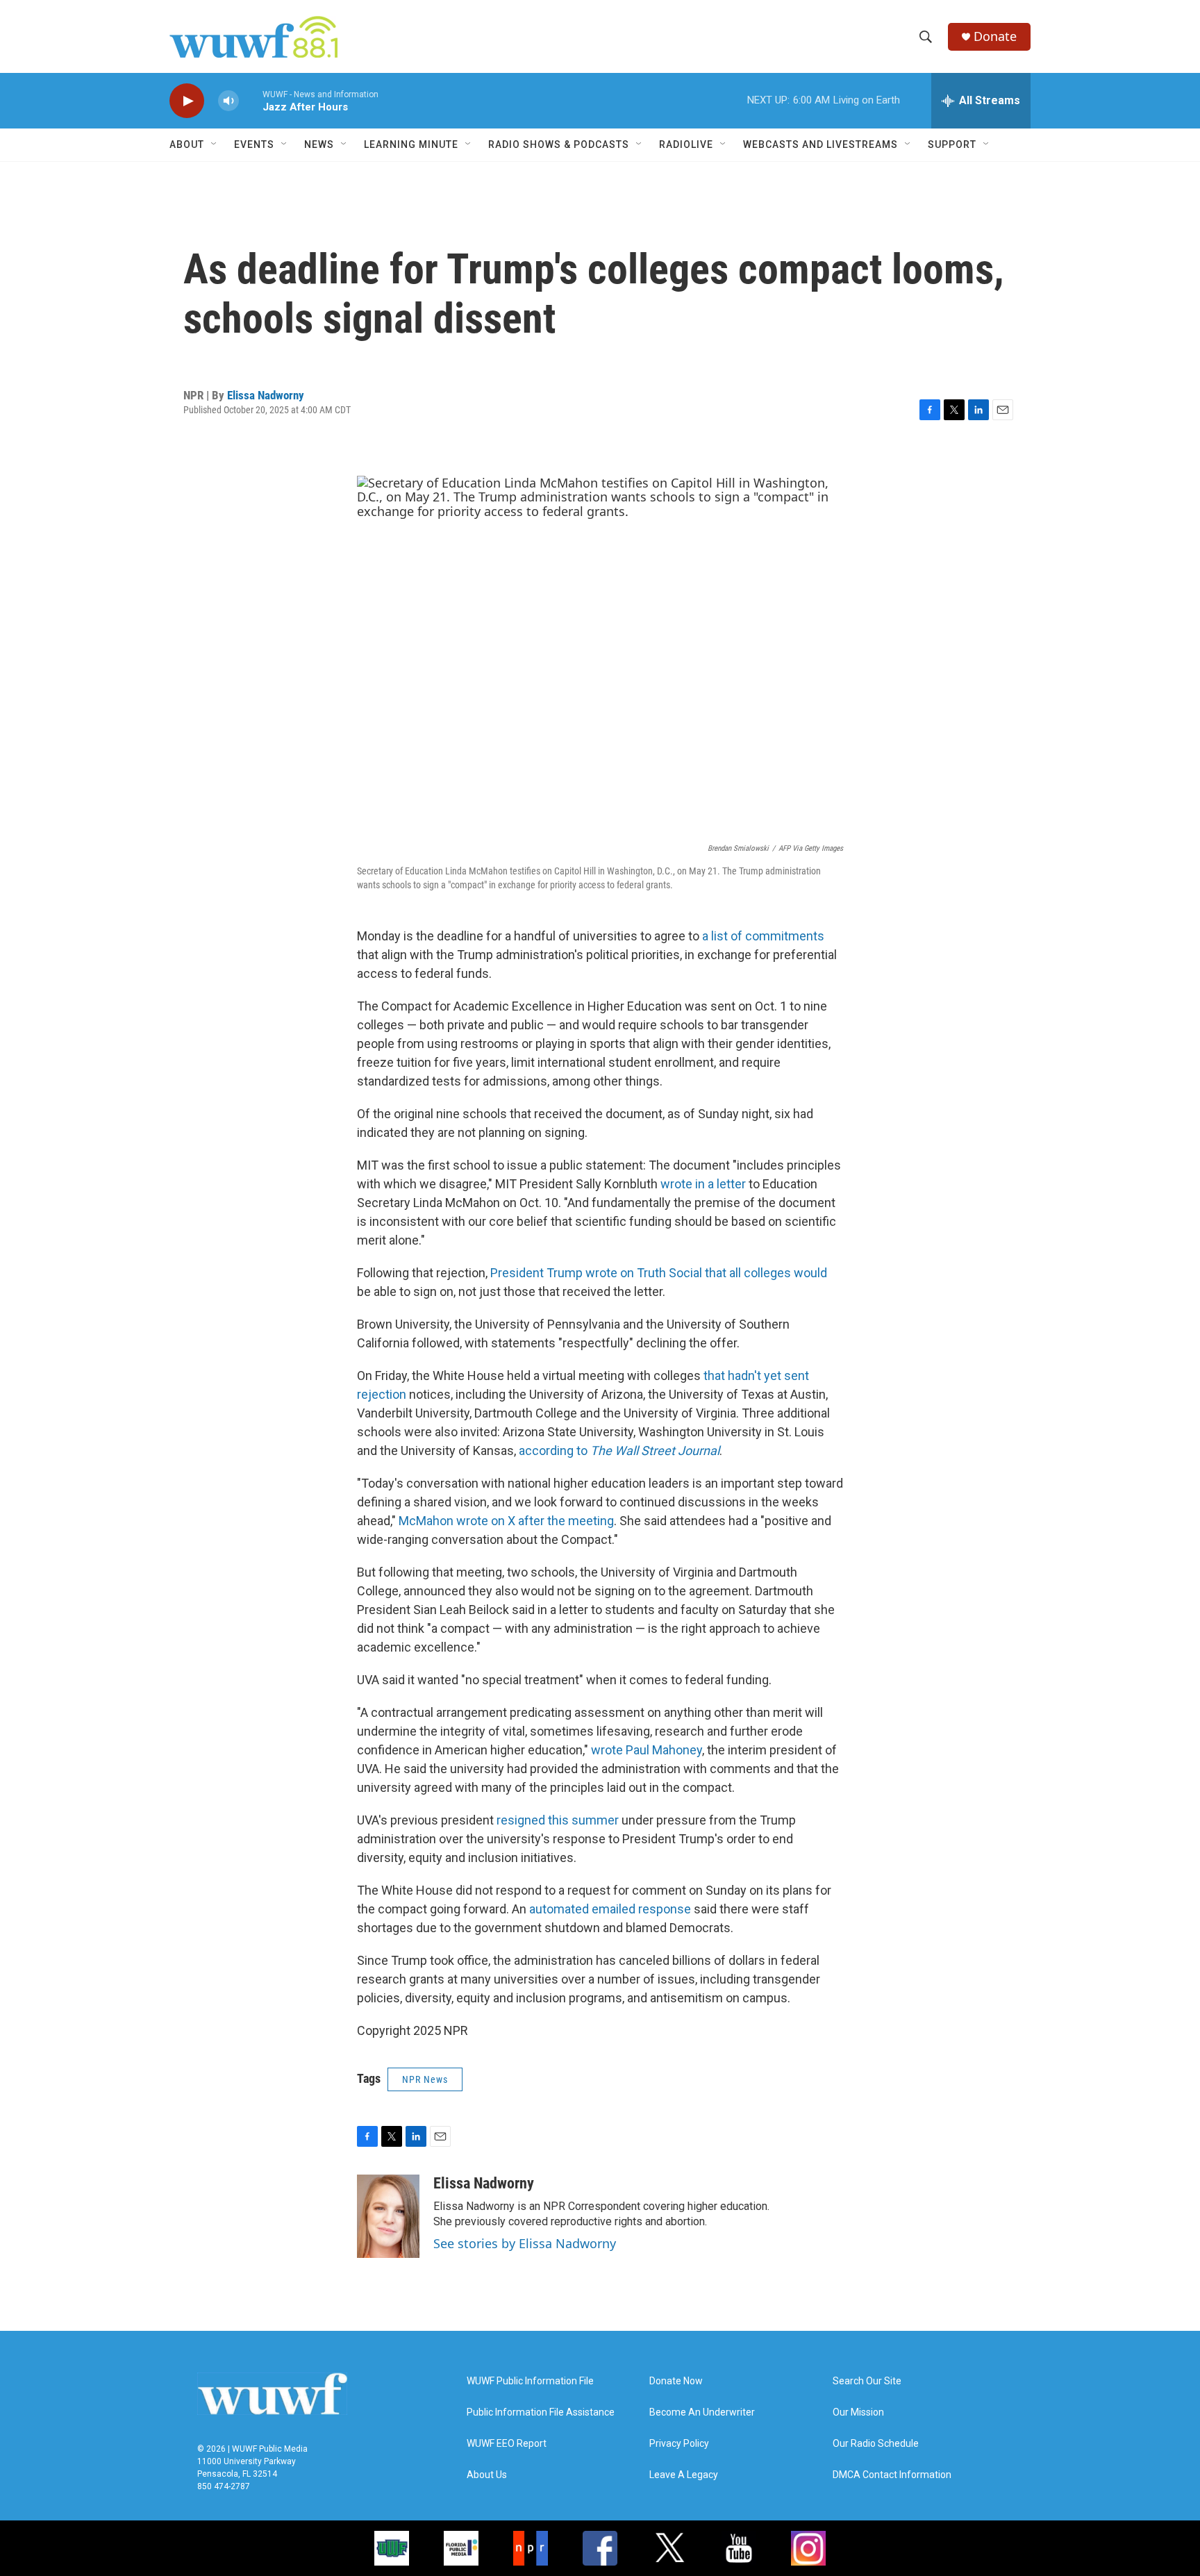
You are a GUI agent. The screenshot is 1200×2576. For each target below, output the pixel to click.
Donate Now (676, 2381)
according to (619, 1451)
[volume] (228, 101)
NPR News (425, 2079)
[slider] (251, 100)
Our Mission (858, 2412)
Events (254, 144)
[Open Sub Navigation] (215, 144)
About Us (487, 2475)
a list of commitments (763, 936)
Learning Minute (411, 144)
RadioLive (686, 144)
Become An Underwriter (702, 2412)
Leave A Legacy (684, 2475)
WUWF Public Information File (530, 2381)
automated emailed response (610, 1909)
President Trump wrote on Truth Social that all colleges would (659, 1273)
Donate (995, 36)
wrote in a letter (703, 1184)
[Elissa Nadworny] (388, 2216)
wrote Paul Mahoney (647, 1750)
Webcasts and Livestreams (820, 144)
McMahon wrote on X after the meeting (506, 1521)
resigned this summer (558, 1820)
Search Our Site (867, 2381)
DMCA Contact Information (892, 2475)
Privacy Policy (679, 2444)
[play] (187, 101)
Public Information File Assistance (541, 2412)
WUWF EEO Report (507, 2444)
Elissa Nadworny (266, 395)
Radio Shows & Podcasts (559, 144)
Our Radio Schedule (876, 2444)
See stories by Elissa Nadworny (525, 2243)
